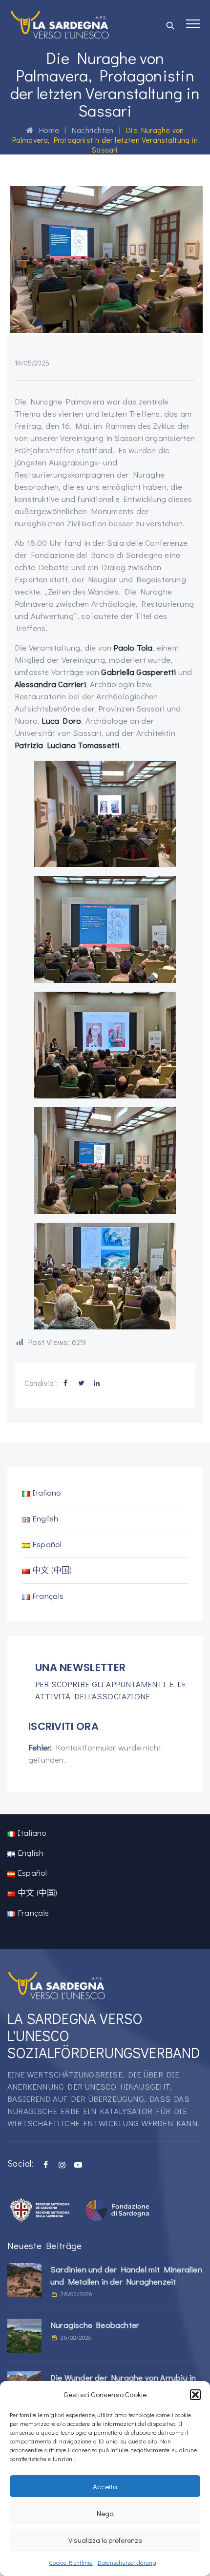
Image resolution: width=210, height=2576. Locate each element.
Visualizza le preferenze (105, 2540)
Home (46, 130)
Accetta (105, 2486)
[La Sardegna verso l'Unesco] (60, 24)
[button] (195, 2395)
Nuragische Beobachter (95, 2325)
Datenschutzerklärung (127, 2562)
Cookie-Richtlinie (71, 2562)
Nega (105, 2513)
